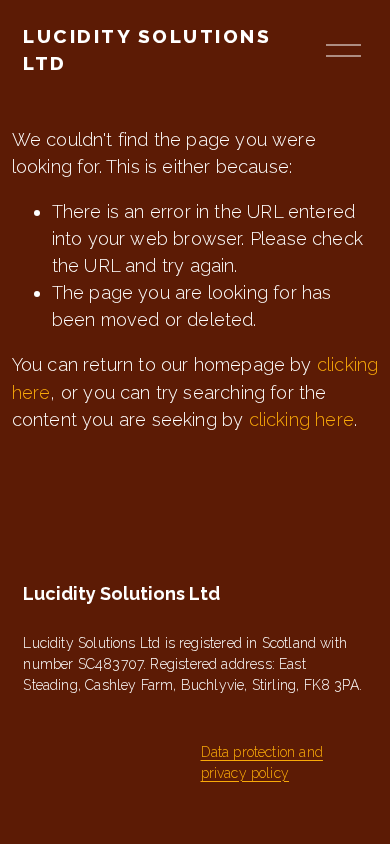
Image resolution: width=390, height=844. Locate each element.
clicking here (301, 419)
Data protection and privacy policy (262, 762)
